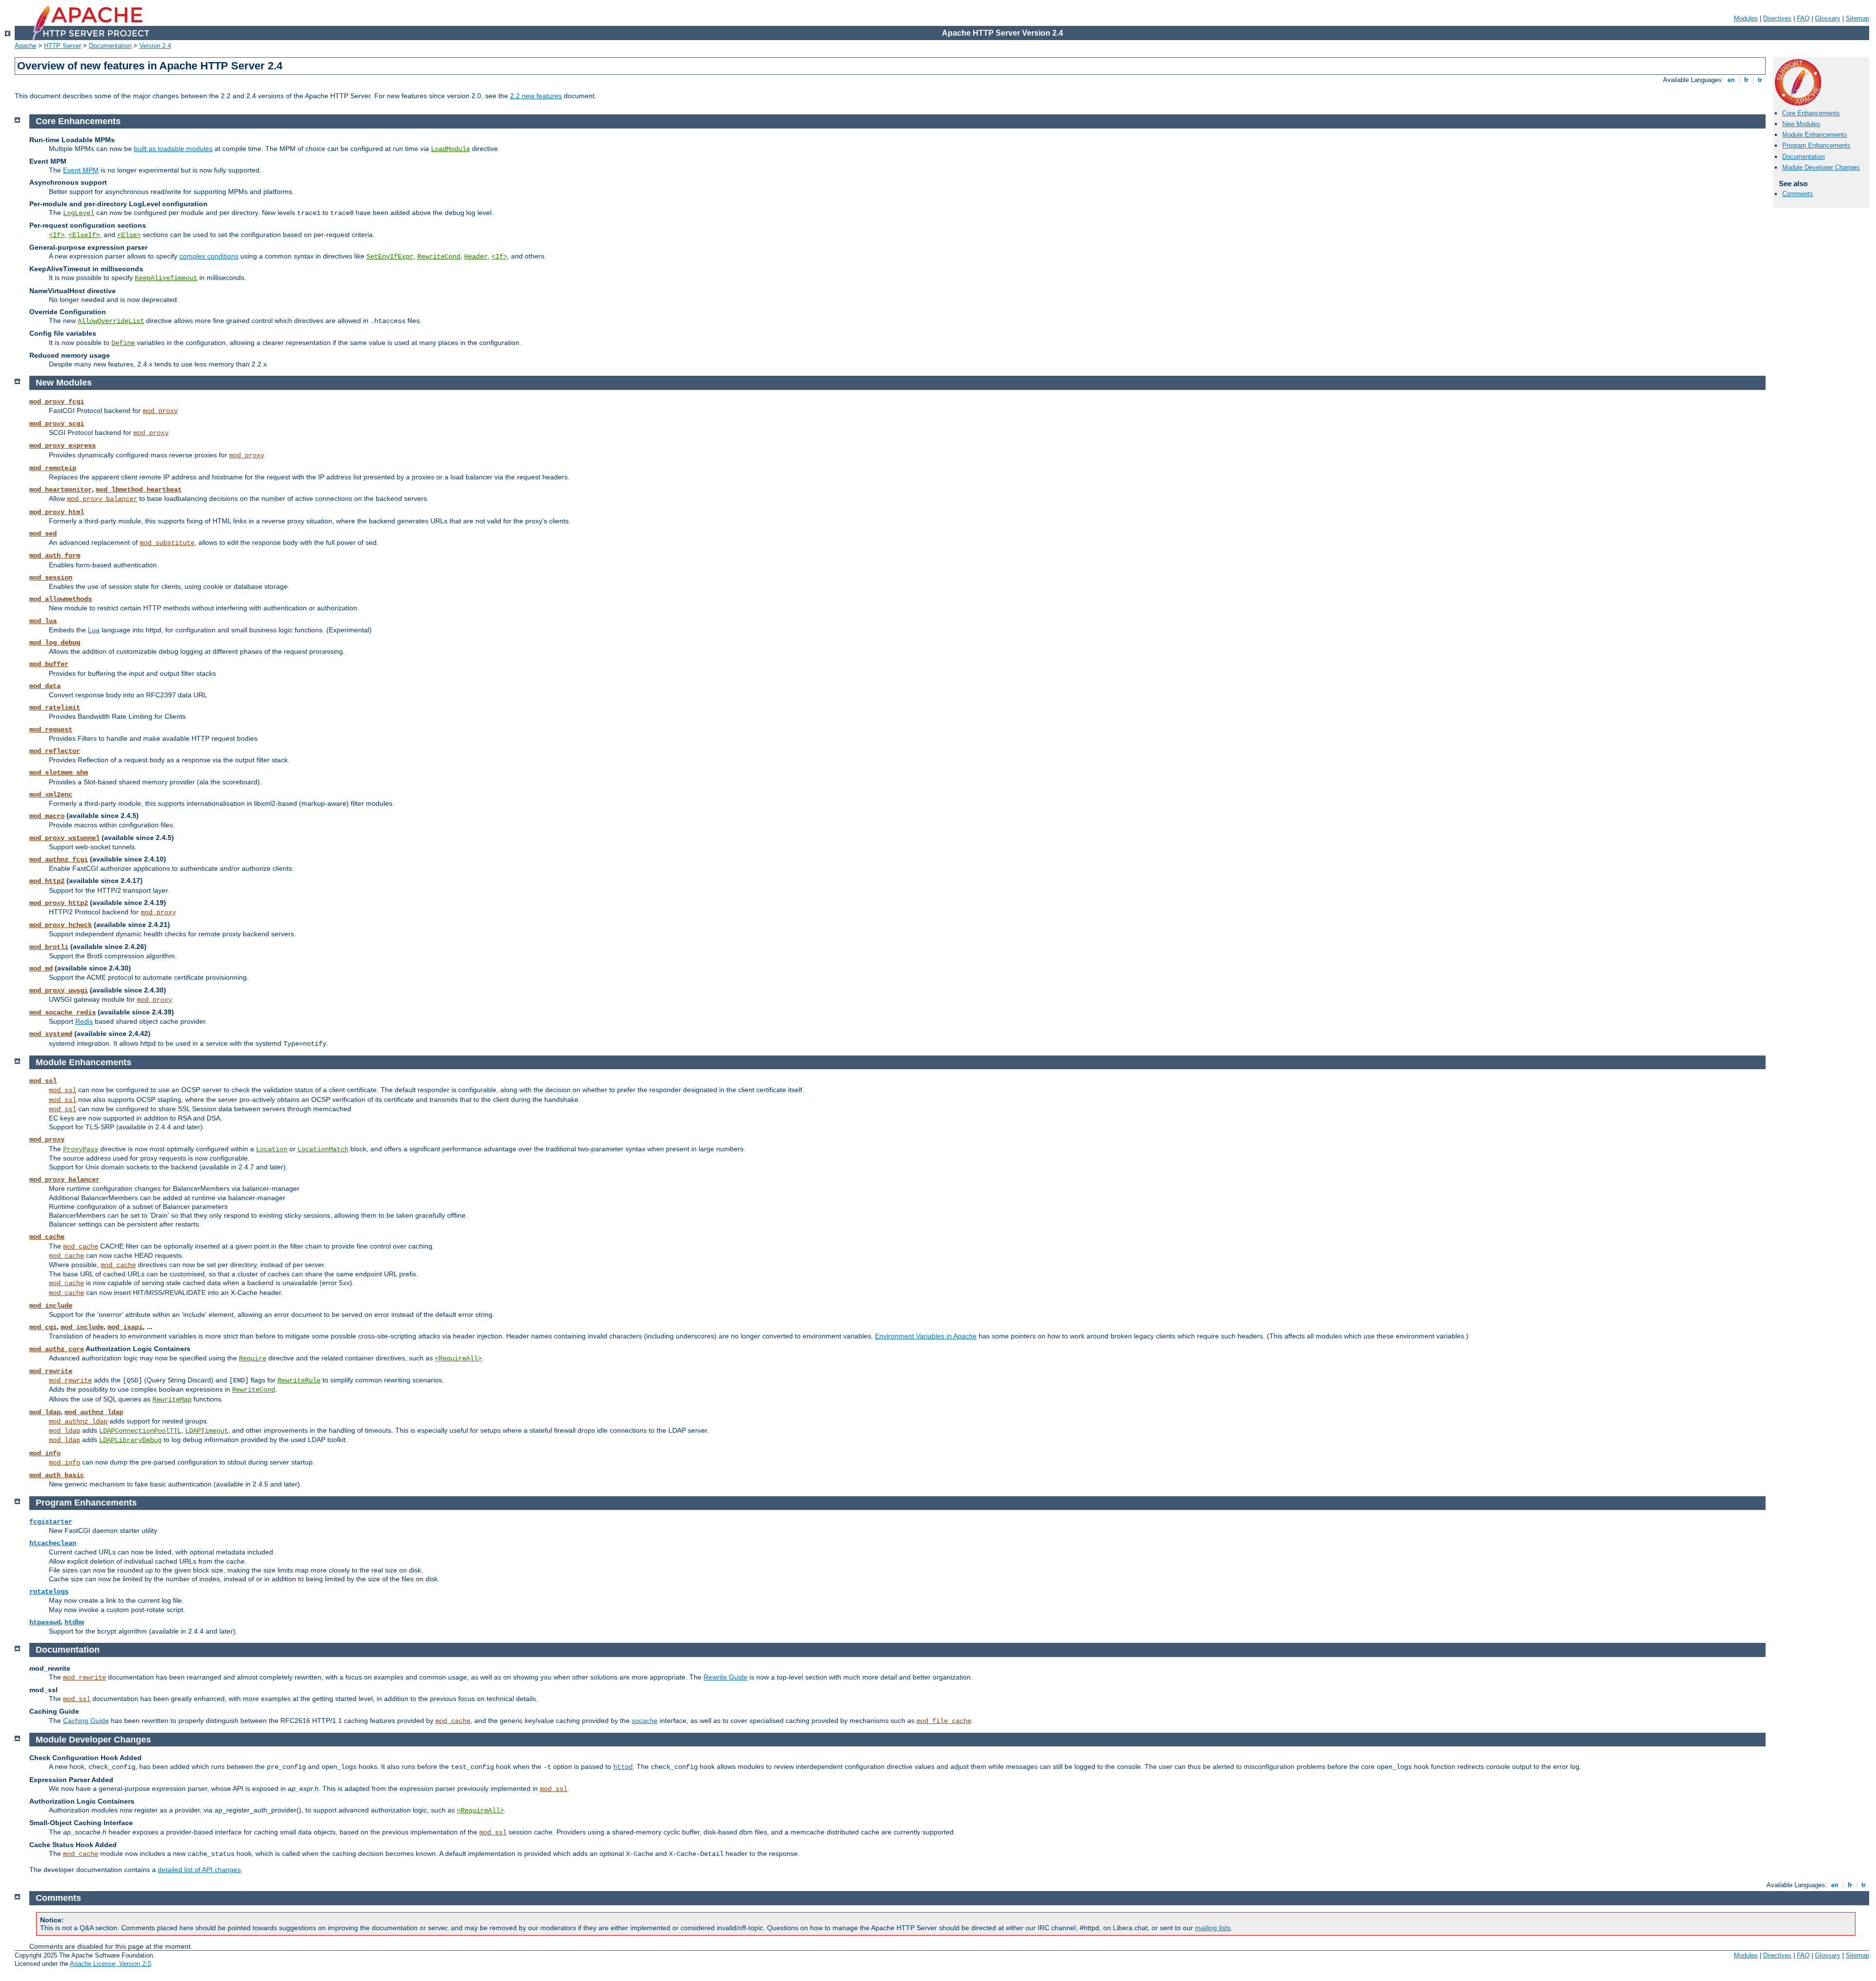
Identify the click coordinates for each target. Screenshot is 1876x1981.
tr (1760, 80)
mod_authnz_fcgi (59, 860)
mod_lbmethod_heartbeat (139, 490)
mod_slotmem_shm (59, 773)
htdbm (74, 1622)
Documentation (110, 46)
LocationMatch (323, 1149)
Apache (25, 46)
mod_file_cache (944, 1721)
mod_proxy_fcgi (57, 402)
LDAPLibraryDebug (130, 1440)
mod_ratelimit (55, 708)
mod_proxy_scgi (57, 424)
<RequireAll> (458, 1358)
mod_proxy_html (57, 512)
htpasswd (45, 1622)
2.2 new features (536, 96)
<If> (57, 235)
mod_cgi (43, 1327)
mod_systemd (51, 1034)
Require (253, 1358)
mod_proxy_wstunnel (64, 838)
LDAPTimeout (207, 1431)
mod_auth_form (55, 556)
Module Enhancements (1815, 135)
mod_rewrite (51, 1371)
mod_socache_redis (63, 1012)
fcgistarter (51, 1522)
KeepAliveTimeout (166, 278)
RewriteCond (439, 257)
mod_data (45, 686)
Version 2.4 (155, 46)
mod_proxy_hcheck (61, 925)
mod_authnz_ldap (94, 1412)
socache (645, 1721)
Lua (94, 630)
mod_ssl (43, 1081)
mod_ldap (45, 1412)
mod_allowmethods (61, 599)
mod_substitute (167, 543)
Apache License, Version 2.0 (110, 1964)
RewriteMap (172, 1400)
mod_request (51, 730)
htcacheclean (53, 1543)
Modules (1746, 18)
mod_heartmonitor (61, 490)
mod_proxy (160, 411)
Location (272, 1149)
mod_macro (47, 816)
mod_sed (43, 534)
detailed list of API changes (199, 1870)
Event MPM (81, 170)
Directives (1777, 18)
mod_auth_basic (57, 1475)
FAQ (1803, 18)
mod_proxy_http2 (59, 903)
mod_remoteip (53, 468)
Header (476, 257)
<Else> (129, 235)
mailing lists (1213, 1928)
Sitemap (1857, 18)
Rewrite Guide (725, 1677)
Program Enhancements (1816, 145)
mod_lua (43, 621)
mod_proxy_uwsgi (59, 990)
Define (123, 343)
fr (1746, 80)
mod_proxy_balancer (102, 499)
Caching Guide (86, 1721)
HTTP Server (63, 46)
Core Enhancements (1811, 113)
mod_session (51, 578)
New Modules (1801, 124)
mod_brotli (49, 947)
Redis (84, 1021)
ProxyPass (81, 1149)
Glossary (1828, 18)
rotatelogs (49, 1592)
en (1731, 80)
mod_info (45, 1453)
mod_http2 (47, 881)
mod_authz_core (57, 1349)
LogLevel (79, 213)
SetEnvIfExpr (390, 257)
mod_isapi (125, 1327)
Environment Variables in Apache (926, 1336)
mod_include (51, 1306)
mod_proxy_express (63, 446)
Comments (1798, 194)
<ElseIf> (84, 235)
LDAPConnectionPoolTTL (140, 1431)
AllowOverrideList (111, 321)
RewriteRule (299, 1380)
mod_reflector (55, 751)
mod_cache (47, 1237)
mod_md (41, 969)
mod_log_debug (55, 643)
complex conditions (209, 256)
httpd (623, 1767)
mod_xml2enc (51, 795)
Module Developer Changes (1821, 167)
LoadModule (450, 149)
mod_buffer (49, 664)
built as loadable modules (173, 149)
